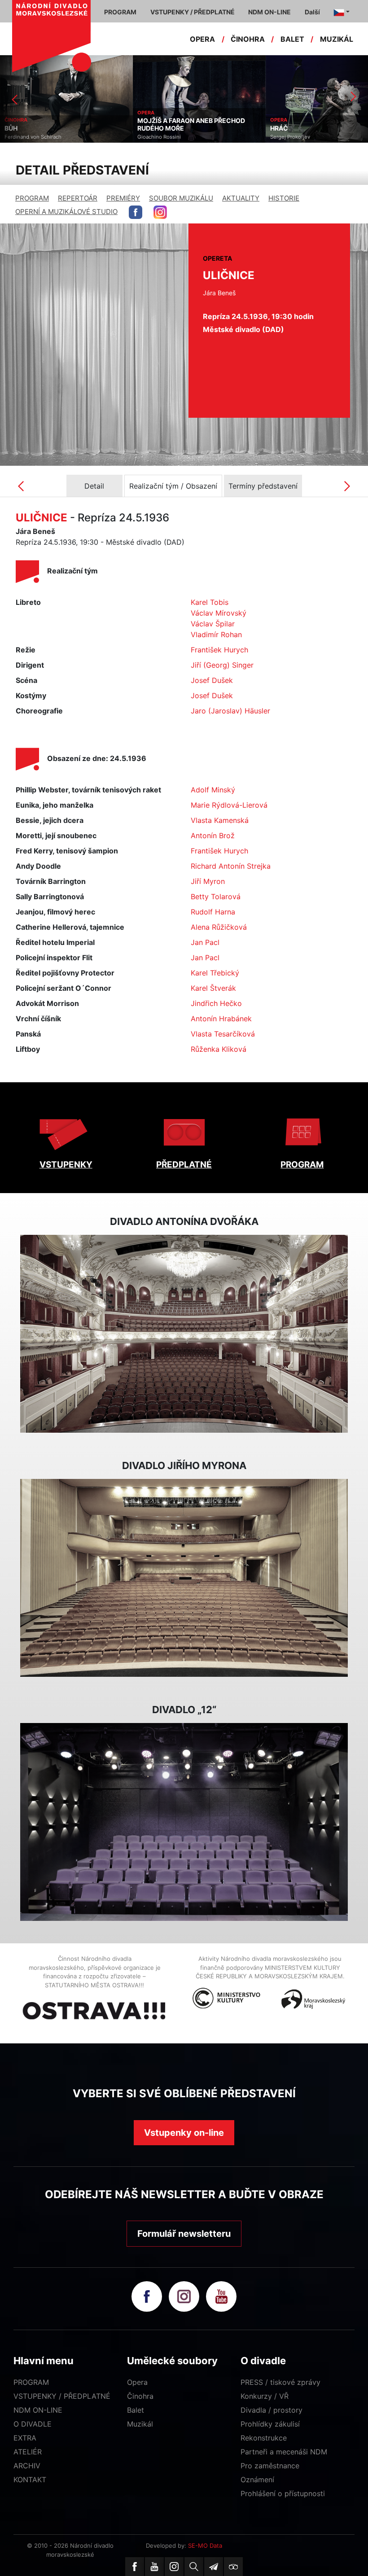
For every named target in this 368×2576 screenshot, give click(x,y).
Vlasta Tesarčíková (223, 1034)
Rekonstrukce (264, 2438)
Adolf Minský (213, 790)
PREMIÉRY (123, 198)
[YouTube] (154, 2567)
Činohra (140, 2396)
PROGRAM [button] (120, 12)
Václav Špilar (213, 624)
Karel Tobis (210, 602)
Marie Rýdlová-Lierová (229, 805)
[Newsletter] (214, 2567)
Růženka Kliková (219, 1049)
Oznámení (257, 2480)
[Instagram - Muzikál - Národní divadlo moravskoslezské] (160, 212)
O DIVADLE (33, 2424)
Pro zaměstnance (270, 2466)
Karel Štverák (213, 988)
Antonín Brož (213, 835)
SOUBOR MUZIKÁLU (181, 198)
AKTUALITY (241, 198)
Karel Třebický (215, 973)
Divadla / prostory (272, 2410)
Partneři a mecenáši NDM (284, 2452)
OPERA (202, 39)
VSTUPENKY (66, 1165)
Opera (137, 2382)
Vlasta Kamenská (220, 820)
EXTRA (25, 2438)
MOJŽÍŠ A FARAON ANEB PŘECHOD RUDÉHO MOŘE (58, 125)
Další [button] (312, 12)
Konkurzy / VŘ (265, 2396)
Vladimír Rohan (216, 634)
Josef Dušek (212, 680)
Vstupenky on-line (184, 2133)
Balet (136, 2410)
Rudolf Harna (213, 912)
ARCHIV (27, 2466)
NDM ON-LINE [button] (269, 12)
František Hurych (219, 650)
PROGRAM (32, 198)
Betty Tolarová (216, 897)
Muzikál (140, 2424)
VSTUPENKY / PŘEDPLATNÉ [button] (193, 12)
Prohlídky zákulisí (270, 2424)
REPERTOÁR (78, 198)
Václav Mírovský (219, 613)
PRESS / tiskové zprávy (280, 2382)
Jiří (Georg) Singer (222, 665)
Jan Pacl (205, 942)
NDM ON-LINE (38, 2410)
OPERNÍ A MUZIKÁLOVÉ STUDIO (66, 212)
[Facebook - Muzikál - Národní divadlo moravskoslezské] (136, 212)
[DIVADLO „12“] (184, 1822)
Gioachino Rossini (26, 137)
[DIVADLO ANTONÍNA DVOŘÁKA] (184, 1334)
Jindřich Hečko (216, 1003)
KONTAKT (30, 2480)
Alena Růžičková (219, 927)
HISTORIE (284, 198)
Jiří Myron (208, 881)
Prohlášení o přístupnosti (283, 2493)
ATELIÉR (28, 2452)
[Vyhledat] (194, 2567)
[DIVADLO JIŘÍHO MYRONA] (184, 1578)
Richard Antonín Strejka (231, 866)
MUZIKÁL (337, 39)
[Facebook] (135, 2567)
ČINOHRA (248, 39)
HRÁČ (146, 128)
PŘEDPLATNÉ (184, 1165)
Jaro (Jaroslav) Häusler (230, 711)
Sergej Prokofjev (157, 137)
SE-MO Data (205, 2545)
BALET (292, 39)
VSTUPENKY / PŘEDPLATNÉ (62, 2396)
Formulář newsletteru (184, 2234)
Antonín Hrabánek (221, 1019)
